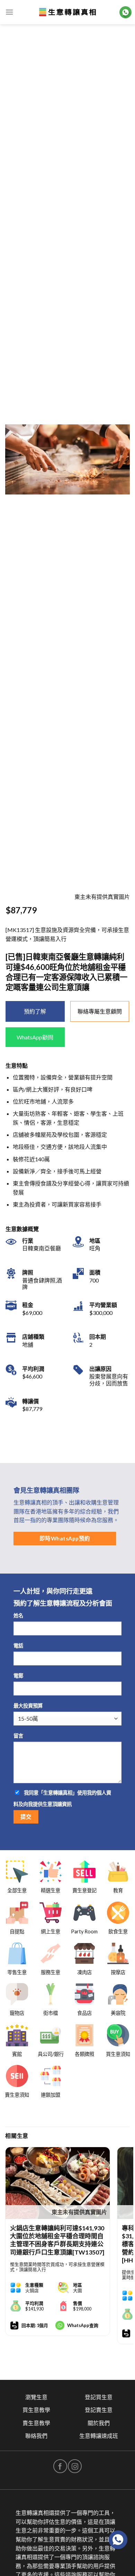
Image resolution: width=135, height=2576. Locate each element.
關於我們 (99, 2423)
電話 (18, 1646)
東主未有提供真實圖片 (79, 2212)
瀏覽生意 (36, 2397)
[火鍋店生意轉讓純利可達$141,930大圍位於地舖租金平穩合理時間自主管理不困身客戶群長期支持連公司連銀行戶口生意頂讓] (58, 2183)
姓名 (18, 1616)
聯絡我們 (36, 2436)
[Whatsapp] (118, 2540)
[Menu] (9, 12)
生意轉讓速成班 (99, 2436)
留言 (18, 1736)
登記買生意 (99, 2397)
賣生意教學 (36, 2423)
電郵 (18, 1676)
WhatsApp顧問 (35, 1037)
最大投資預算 (28, 1706)
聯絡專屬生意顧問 (100, 1011)
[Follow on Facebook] (60, 2466)
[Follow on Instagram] (75, 2466)
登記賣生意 (99, 2410)
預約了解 (35, 1011)
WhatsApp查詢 (83, 2325)
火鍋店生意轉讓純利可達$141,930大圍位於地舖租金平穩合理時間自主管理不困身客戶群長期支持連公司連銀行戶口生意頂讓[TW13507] (57, 2240)
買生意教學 (36, 2410)
